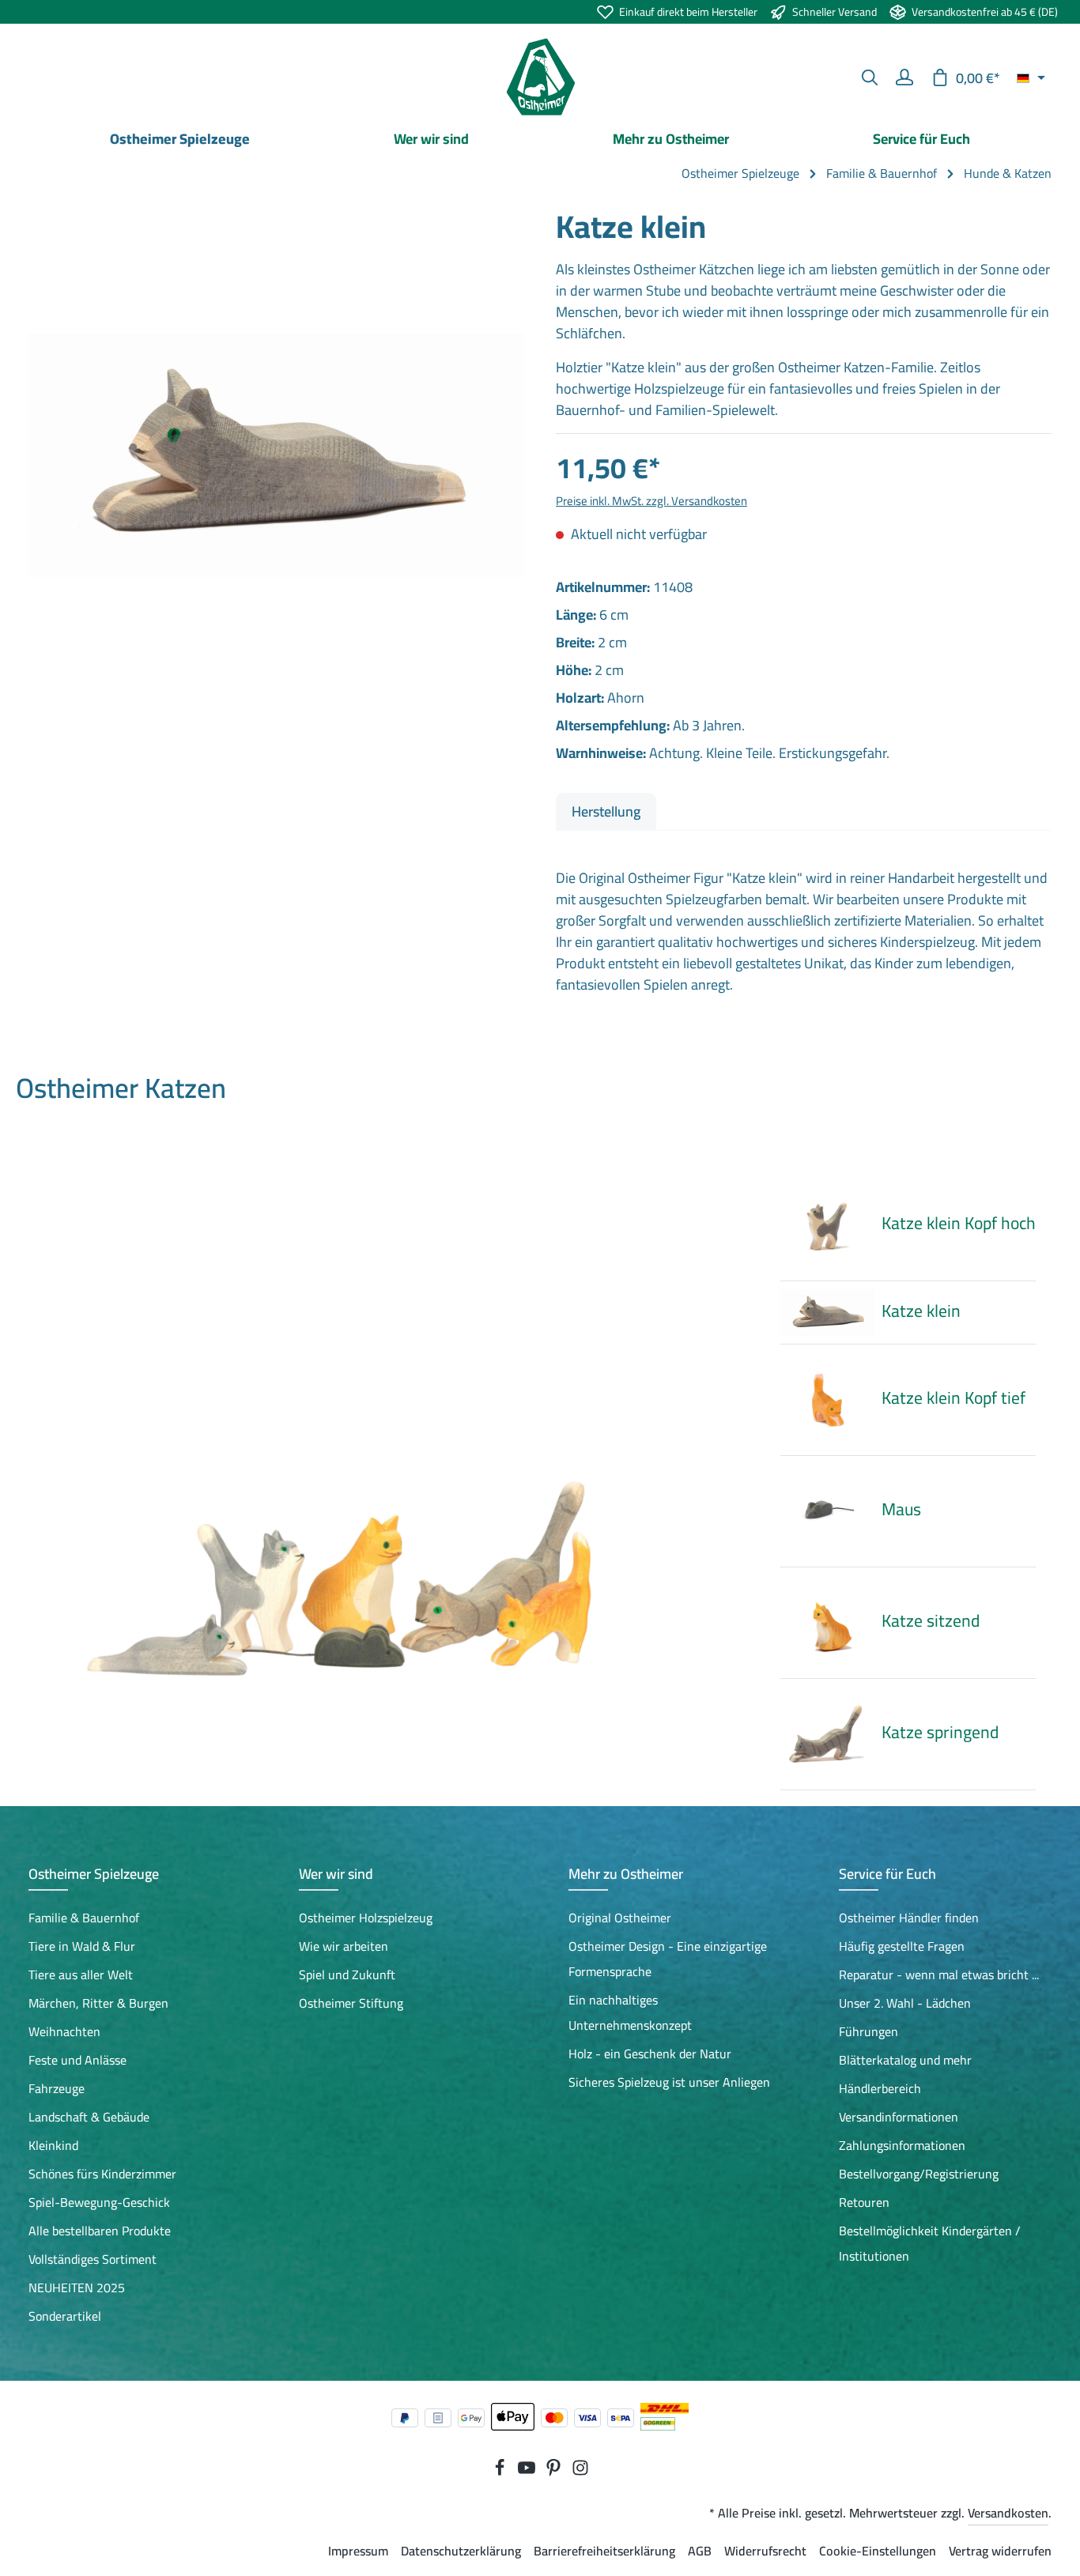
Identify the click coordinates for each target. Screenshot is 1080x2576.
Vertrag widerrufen (1000, 2551)
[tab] (606, 811)
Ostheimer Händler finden (909, 1918)
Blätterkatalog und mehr (905, 2060)
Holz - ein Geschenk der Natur (650, 2054)
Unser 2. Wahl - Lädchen (905, 2003)
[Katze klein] (276, 455)
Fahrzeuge (57, 2088)
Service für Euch (887, 1874)
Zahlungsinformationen (902, 2145)
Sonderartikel (65, 2316)
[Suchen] (870, 77)
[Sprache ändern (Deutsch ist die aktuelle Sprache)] (1031, 77)
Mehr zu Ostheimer (626, 1874)
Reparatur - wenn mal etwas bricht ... (939, 1974)
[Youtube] (528, 2472)
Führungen (869, 2031)
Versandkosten (1008, 2513)
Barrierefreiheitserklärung (604, 2551)
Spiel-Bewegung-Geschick (99, 2202)
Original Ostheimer (620, 1918)
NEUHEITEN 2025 (77, 2287)
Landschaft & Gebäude (89, 2117)
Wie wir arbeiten (344, 1946)
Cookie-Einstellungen (878, 2551)
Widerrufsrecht (765, 2551)
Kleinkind (53, 2145)
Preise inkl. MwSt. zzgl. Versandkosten (651, 501)
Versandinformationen (899, 2117)
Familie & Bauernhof (84, 1918)
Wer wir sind (336, 1874)
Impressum (358, 2551)
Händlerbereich (880, 2088)
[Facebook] (501, 2472)
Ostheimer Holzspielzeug (366, 1918)
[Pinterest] (555, 2472)
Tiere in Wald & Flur (82, 1946)
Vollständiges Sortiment (93, 2259)
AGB (700, 2551)
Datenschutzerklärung (461, 2551)
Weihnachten (64, 2031)
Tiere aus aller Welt (81, 1974)
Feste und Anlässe (77, 2060)
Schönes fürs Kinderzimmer (102, 2174)
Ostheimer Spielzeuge (94, 1874)
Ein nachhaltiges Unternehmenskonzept (630, 2012)
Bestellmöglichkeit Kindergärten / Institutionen (930, 2243)
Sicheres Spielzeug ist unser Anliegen (669, 2082)
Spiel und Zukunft (347, 1974)
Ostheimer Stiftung (351, 2003)
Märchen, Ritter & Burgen (98, 2003)
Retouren (864, 2202)
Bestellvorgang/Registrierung (919, 2174)
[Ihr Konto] (904, 77)
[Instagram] (580, 2472)
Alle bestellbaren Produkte (100, 2231)
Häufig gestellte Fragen (902, 1946)
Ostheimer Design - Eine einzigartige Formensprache (668, 1959)
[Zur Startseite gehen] (540, 77)
